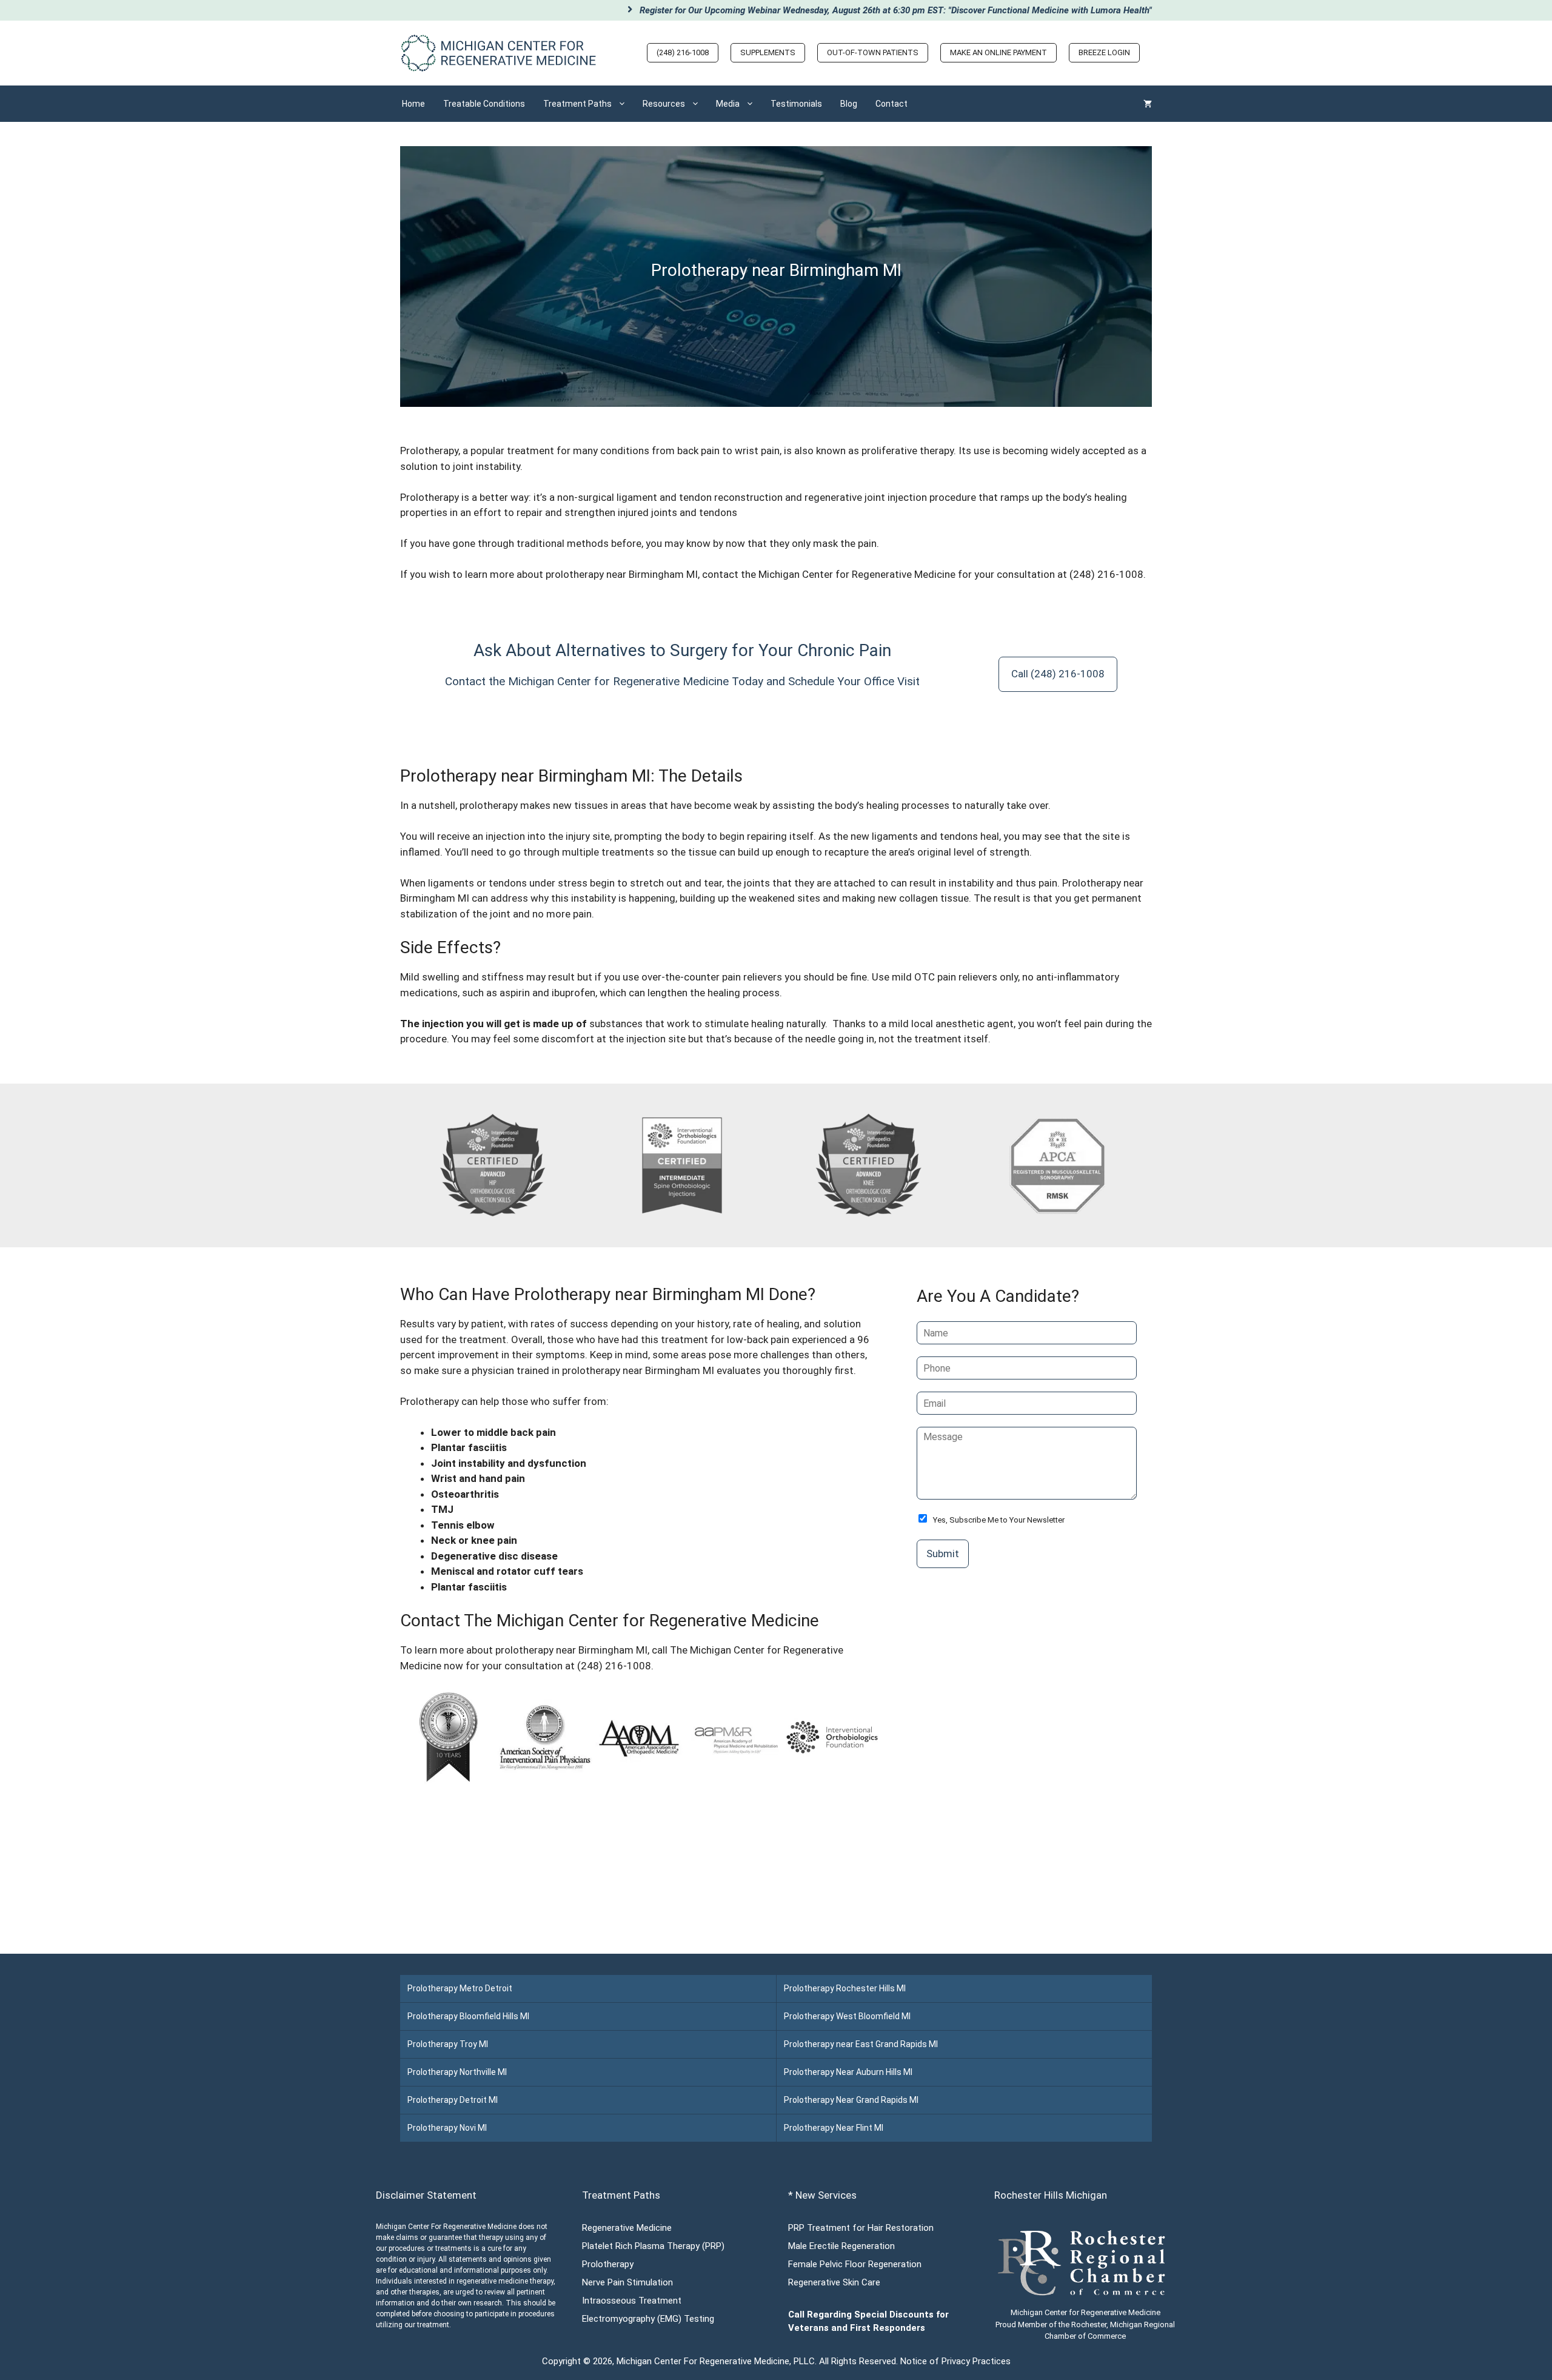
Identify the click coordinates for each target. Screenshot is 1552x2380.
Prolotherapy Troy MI (448, 2044)
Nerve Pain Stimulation (627, 2282)
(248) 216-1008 (683, 52)
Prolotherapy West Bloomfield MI (847, 2016)
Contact (891, 104)
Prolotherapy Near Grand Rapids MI (851, 2100)
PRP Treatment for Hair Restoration (861, 2228)
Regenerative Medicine (627, 2228)
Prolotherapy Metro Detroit (460, 1988)
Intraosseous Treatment (632, 2301)
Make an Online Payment (998, 52)
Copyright (561, 2361)
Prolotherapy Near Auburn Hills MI (848, 2072)
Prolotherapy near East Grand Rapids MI (861, 2044)
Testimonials (796, 104)
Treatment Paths (577, 104)
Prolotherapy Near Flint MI (834, 2128)
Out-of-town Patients (873, 52)
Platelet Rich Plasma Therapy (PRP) (653, 2246)
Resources (664, 104)
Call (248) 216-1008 (1058, 674)
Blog (849, 104)
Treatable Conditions (484, 104)
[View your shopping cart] (1148, 104)
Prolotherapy (430, 497)
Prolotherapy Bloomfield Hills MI (468, 2016)
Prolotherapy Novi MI (447, 2128)
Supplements (768, 52)
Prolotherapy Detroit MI (453, 2100)
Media (728, 104)
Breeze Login (1104, 52)
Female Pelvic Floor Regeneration (855, 2264)
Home (413, 104)
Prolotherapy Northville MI (457, 2072)
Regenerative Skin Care (834, 2282)
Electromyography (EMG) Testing (648, 2319)
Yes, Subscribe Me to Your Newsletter (999, 1520)
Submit (943, 1554)
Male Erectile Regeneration (841, 2246)
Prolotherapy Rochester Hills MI (845, 1988)
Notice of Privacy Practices (955, 2361)
